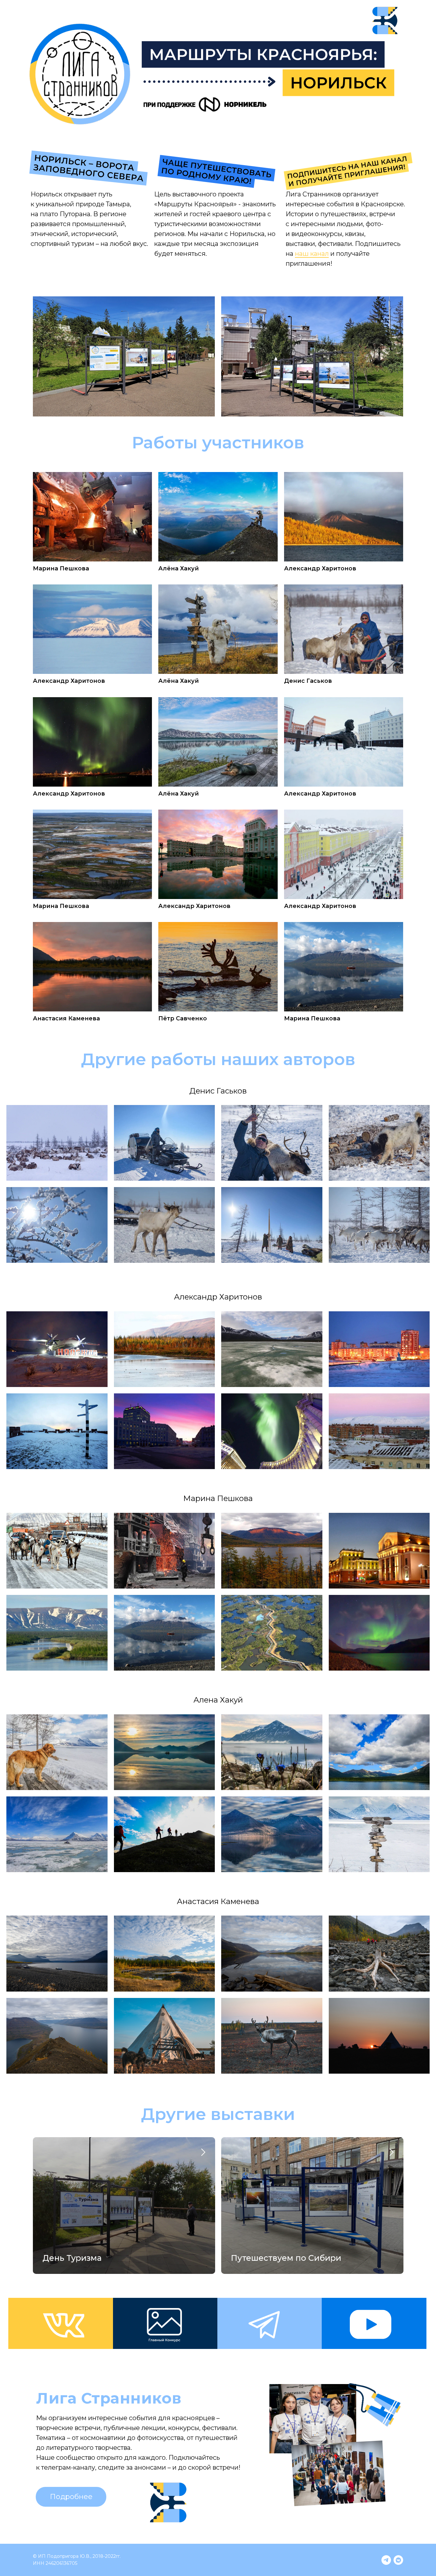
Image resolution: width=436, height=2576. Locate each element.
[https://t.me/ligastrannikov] (386, 2560)
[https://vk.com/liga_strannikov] (398, 2560)
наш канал (312, 254)
